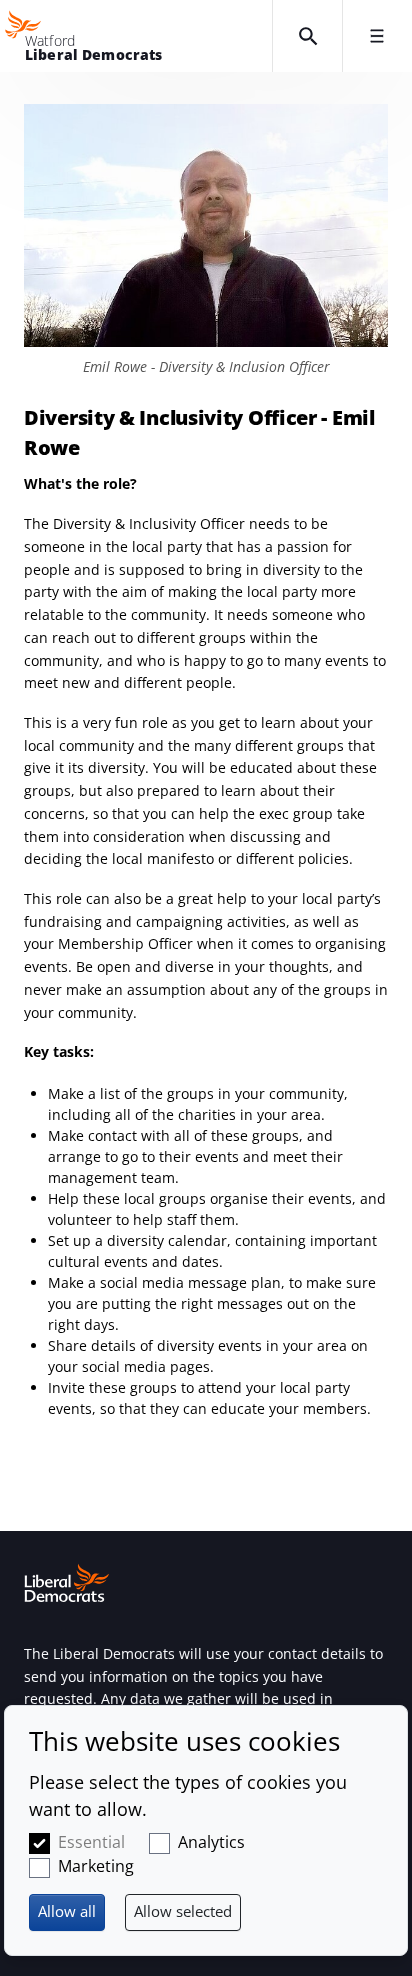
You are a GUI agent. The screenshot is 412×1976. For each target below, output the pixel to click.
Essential (91, 1842)
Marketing (96, 1866)
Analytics (211, 1842)
